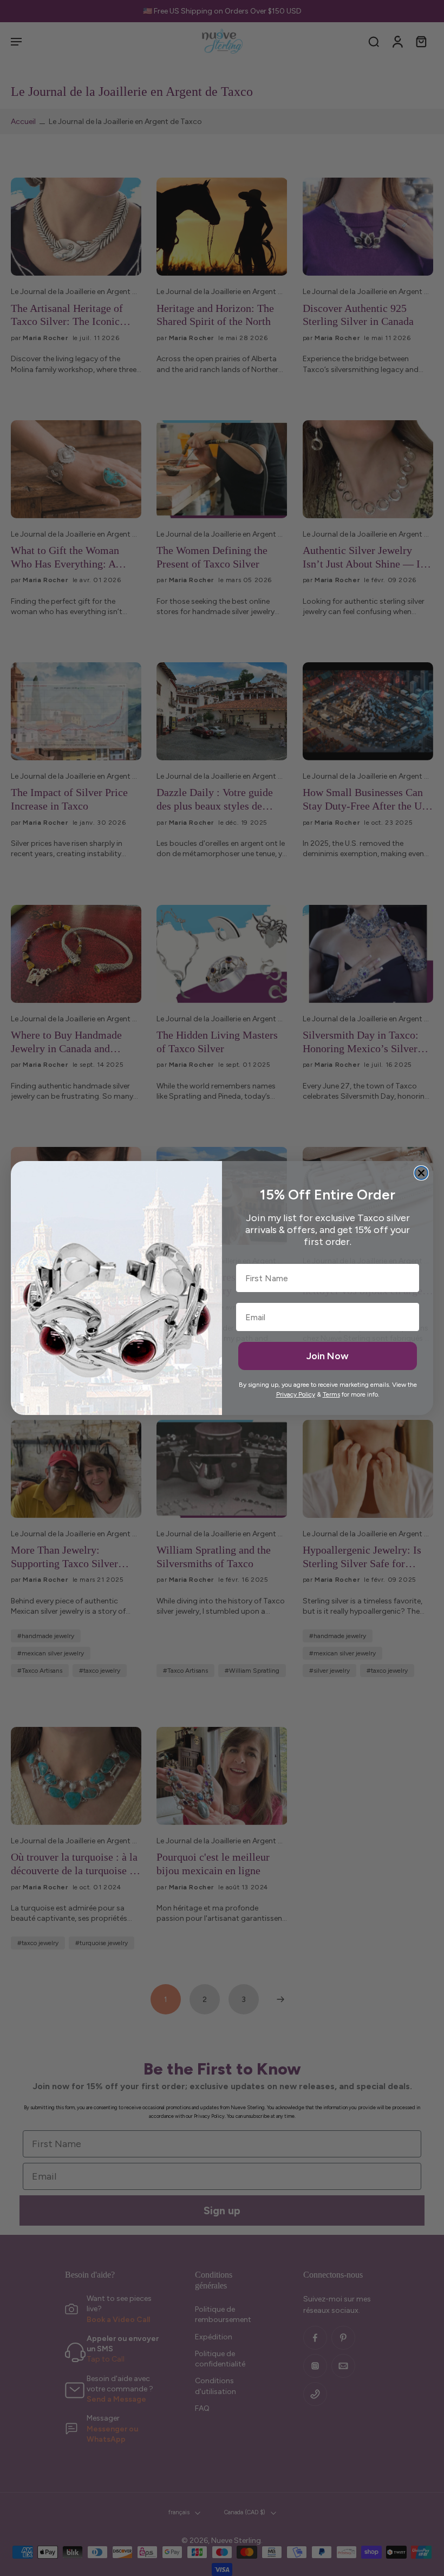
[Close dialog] (421, 1173)
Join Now (328, 1356)
